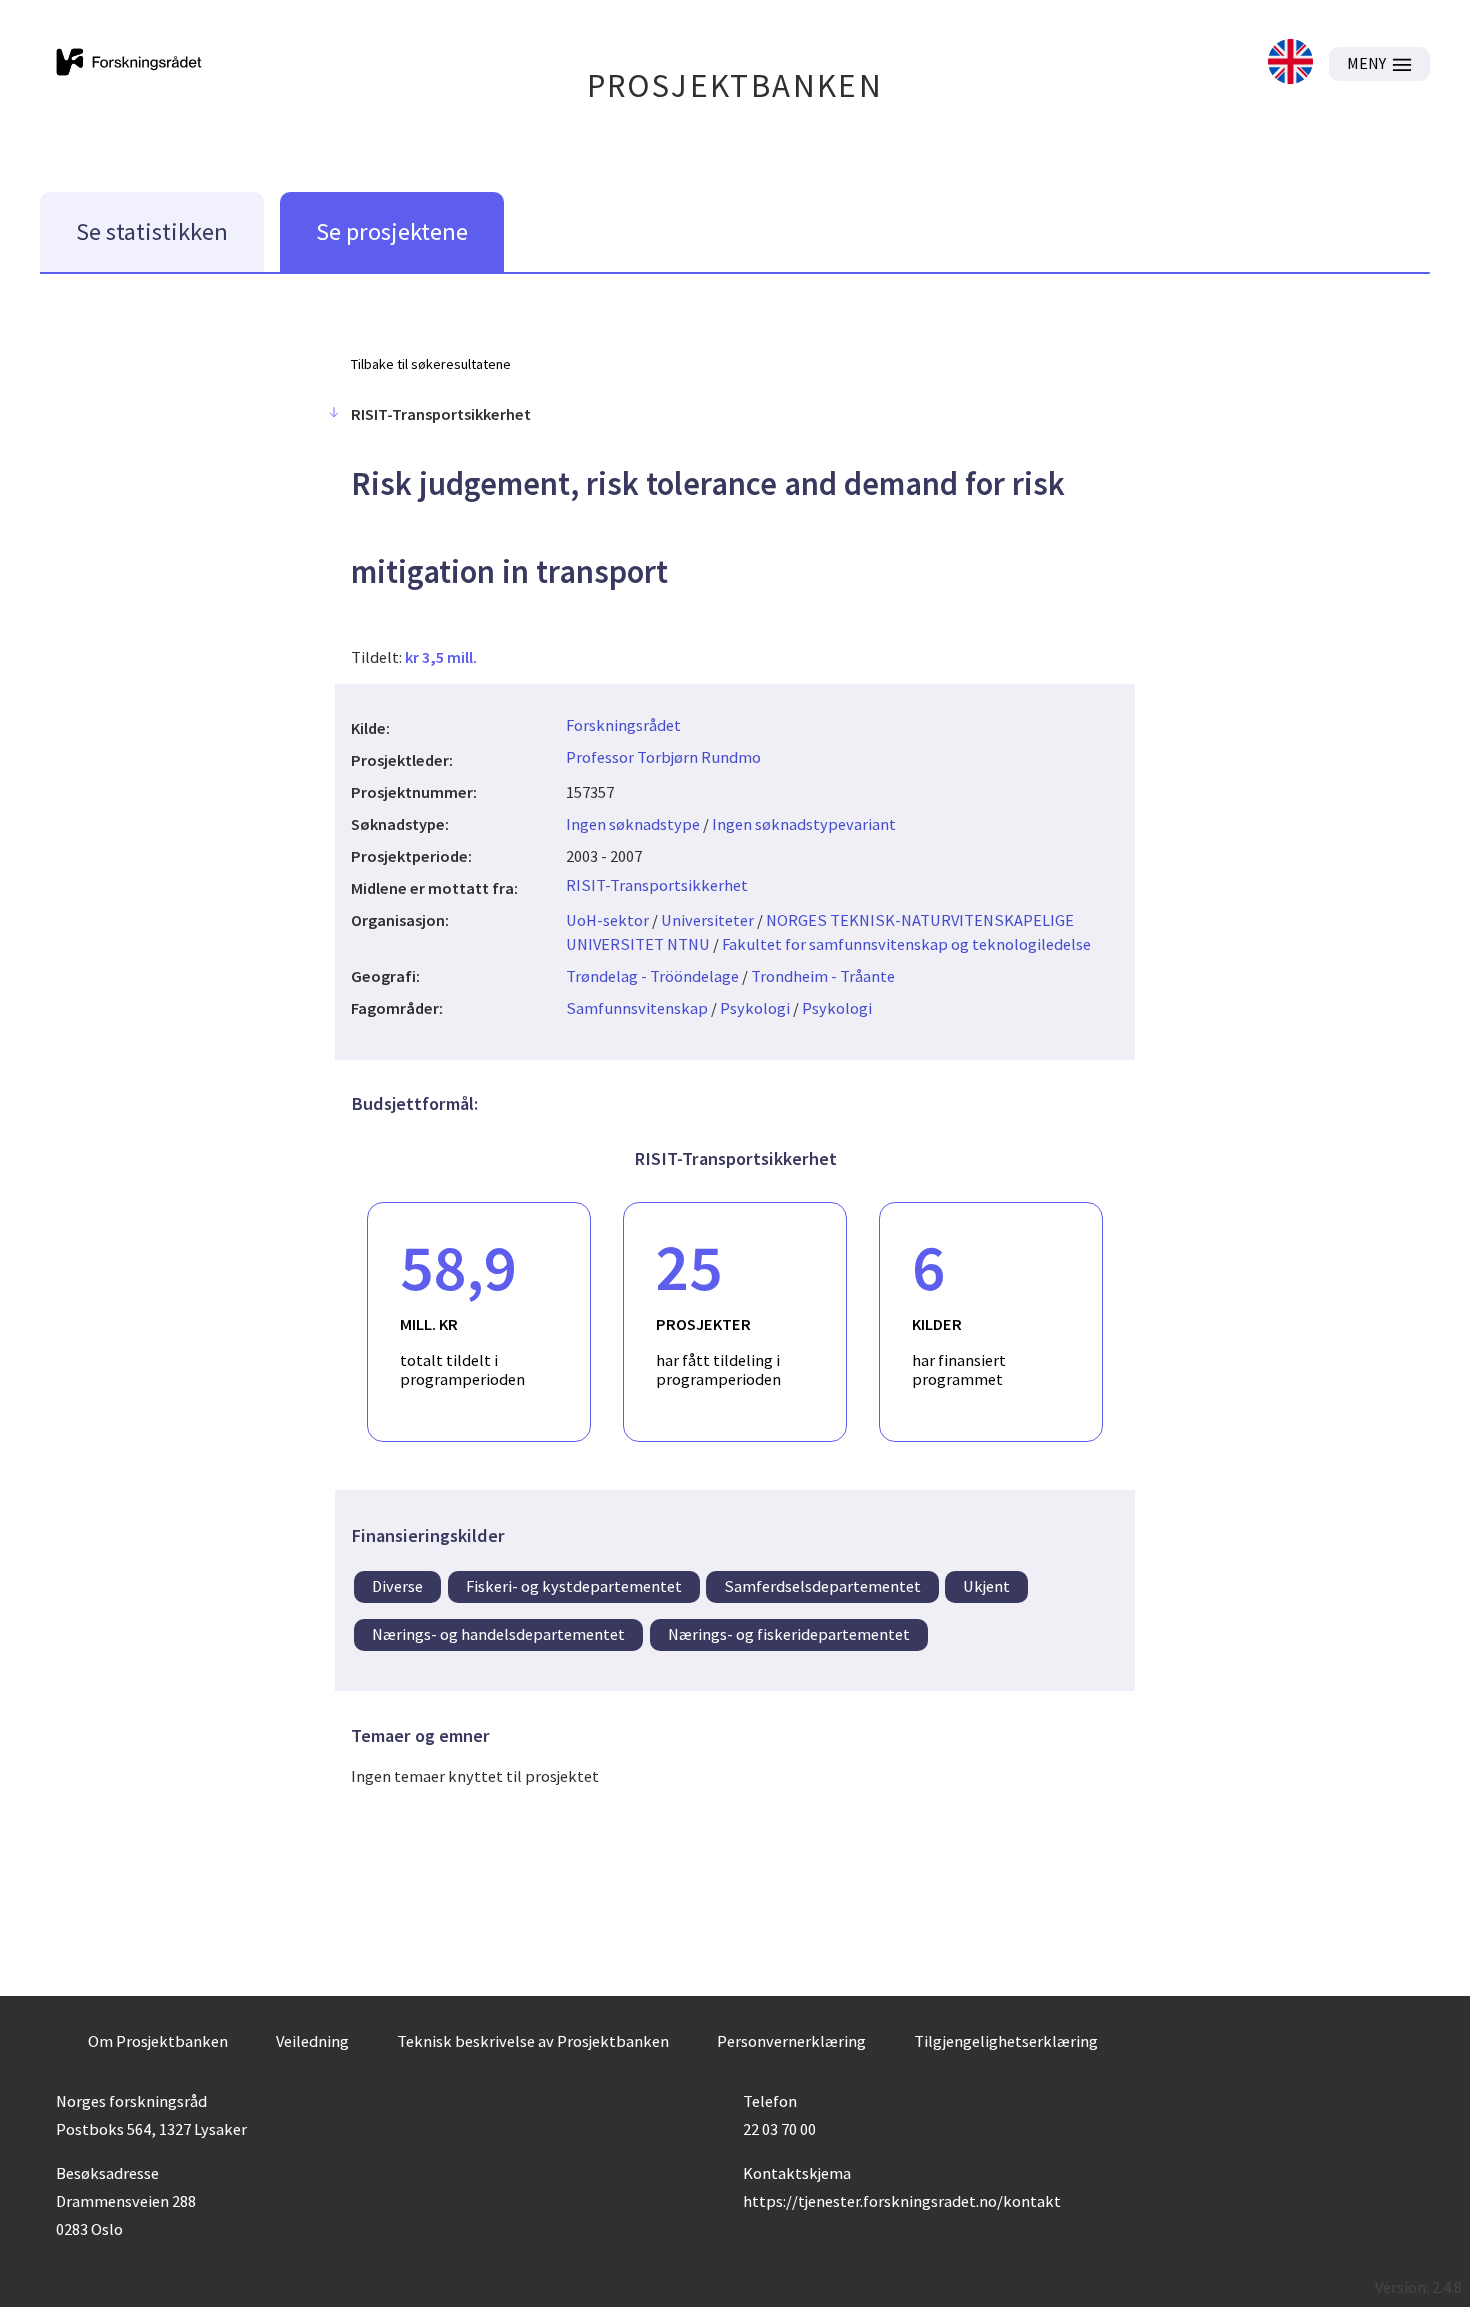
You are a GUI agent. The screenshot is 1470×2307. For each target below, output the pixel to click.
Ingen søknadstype (633, 824)
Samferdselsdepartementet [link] (822, 1586)
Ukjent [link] (986, 1586)
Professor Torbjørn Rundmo (663, 757)
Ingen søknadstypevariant (804, 824)
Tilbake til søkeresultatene (431, 364)
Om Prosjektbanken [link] (158, 2041)
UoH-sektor (607, 920)
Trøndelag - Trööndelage (652, 976)
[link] (1290, 63)
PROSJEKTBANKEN (735, 85)
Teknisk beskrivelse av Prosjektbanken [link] (533, 2041)
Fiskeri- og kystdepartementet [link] (574, 1586)
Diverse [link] (397, 1586)
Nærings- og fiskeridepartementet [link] (789, 1634)
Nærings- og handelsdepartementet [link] (498, 1634)
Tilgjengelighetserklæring (1006, 2041)
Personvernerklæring (791, 2041)
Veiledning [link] (312, 2041)
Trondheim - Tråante (823, 976)
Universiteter (707, 920)
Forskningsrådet (623, 725)
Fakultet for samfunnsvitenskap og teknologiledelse (906, 944)
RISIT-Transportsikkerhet (657, 885)
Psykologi (755, 1008)
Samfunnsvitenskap (637, 1008)
